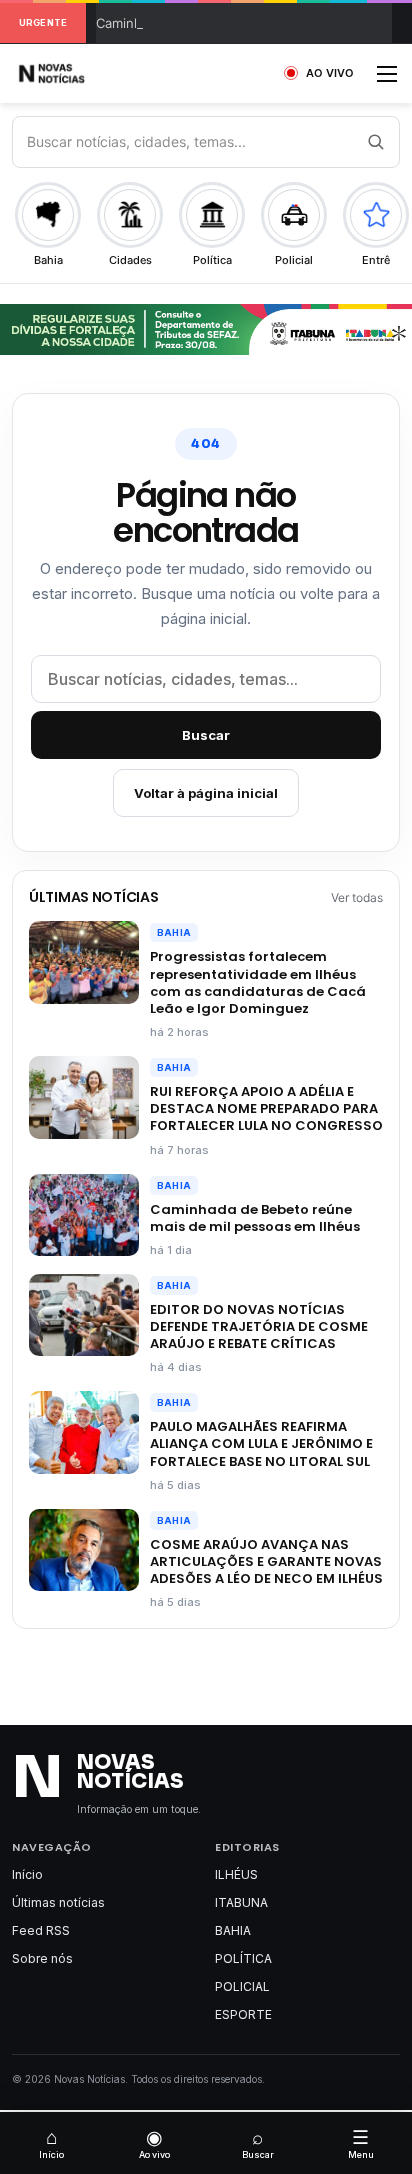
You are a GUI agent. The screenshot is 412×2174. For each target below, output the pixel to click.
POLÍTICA (243, 1958)
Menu (361, 2143)
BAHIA (174, 932)
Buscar (206, 735)
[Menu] (387, 80)
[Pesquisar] (375, 142)
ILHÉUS (236, 1874)
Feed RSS (41, 1930)
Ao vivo (154, 2143)
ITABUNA (241, 1902)
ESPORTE (243, 2014)
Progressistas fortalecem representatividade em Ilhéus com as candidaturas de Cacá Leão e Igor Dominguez (258, 982)
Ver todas (357, 897)
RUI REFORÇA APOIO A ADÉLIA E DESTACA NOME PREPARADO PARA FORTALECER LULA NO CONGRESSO (266, 1108)
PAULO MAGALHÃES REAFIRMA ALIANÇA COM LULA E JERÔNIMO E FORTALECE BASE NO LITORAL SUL (261, 1443)
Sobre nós (42, 1958)
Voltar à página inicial (206, 793)
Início (27, 1874)
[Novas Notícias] (75, 73)
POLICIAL (242, 1986)
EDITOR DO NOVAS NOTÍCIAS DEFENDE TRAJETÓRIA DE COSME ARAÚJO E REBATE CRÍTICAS (259, 1326)
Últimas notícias (58, 1902)
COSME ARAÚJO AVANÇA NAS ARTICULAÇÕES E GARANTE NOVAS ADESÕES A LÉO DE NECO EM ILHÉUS (266, 1561)
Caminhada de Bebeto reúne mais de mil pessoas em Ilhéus (255, 1218)
